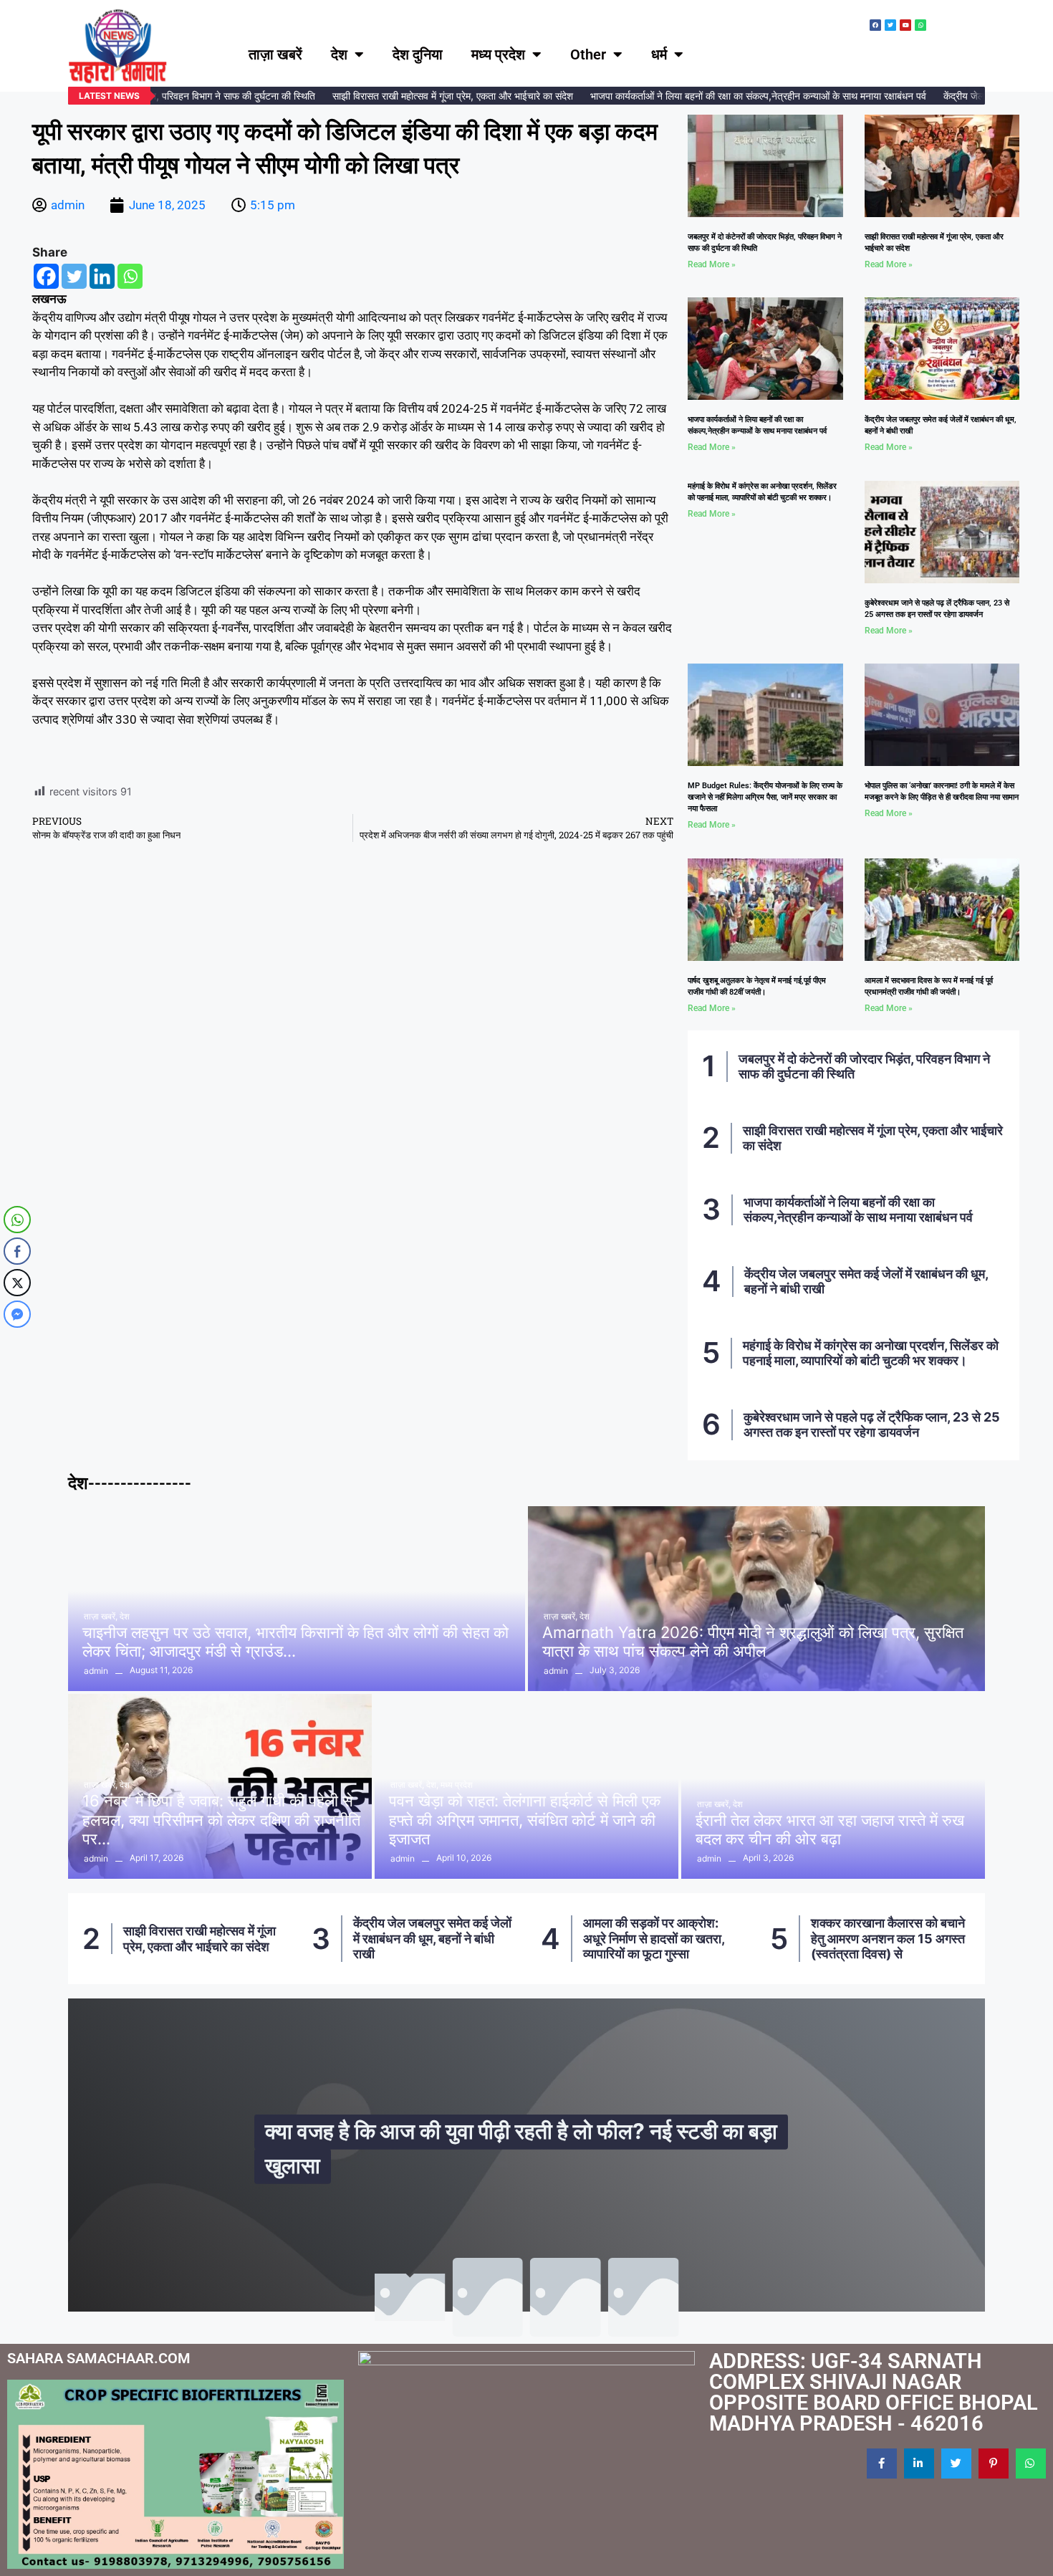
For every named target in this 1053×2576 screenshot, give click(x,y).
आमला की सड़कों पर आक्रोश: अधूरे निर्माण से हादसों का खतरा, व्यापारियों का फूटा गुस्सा (425, 1938)
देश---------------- (130, 1483)
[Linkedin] (102, 276)
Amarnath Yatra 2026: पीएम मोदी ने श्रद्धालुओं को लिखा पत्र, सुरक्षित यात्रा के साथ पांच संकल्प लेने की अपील (753, 1642)
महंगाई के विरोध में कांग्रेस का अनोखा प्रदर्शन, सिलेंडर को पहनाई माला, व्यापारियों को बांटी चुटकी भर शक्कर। (871, 1353)
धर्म (659, 54)
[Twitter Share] (17, 1283)
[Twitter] (74, 276)
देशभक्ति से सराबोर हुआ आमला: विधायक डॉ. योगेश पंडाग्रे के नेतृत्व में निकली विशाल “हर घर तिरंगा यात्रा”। (888, 1938)
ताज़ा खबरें (275, 54)
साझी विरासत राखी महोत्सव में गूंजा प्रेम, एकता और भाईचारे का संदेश (419, 96)
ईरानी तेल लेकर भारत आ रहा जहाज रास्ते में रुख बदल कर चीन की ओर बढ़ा (830, 1829)
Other (588, 54)
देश (339, 54)
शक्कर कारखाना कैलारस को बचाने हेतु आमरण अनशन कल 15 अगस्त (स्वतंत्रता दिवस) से (659, 1938)
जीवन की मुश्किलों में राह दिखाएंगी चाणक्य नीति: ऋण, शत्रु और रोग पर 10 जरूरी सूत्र (530, 2163)
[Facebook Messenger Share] (17, 1314)
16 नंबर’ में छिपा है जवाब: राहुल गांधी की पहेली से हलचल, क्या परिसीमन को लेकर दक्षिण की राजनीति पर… (221, 1820)
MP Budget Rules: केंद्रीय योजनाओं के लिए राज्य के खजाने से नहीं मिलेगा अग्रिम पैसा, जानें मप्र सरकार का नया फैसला (765, 797)
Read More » (712, 264)
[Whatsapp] (130, 276)
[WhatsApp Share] (17, 1220)
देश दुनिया (418, 54)
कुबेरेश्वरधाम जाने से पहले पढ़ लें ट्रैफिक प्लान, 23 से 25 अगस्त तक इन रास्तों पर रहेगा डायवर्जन (872, 1425)
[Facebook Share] (17, 1251)
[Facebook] (46, 276)
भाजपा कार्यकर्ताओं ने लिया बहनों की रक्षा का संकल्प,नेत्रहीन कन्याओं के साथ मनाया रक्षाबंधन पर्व (725, 96)
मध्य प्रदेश (498, 54)
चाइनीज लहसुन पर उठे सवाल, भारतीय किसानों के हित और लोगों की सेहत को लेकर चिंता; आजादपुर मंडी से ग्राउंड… (295, 1642)
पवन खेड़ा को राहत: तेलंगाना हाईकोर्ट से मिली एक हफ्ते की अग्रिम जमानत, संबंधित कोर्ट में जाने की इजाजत (525, 1820)
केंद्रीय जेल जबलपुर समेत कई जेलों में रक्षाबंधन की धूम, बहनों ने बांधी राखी (203, 1938)
